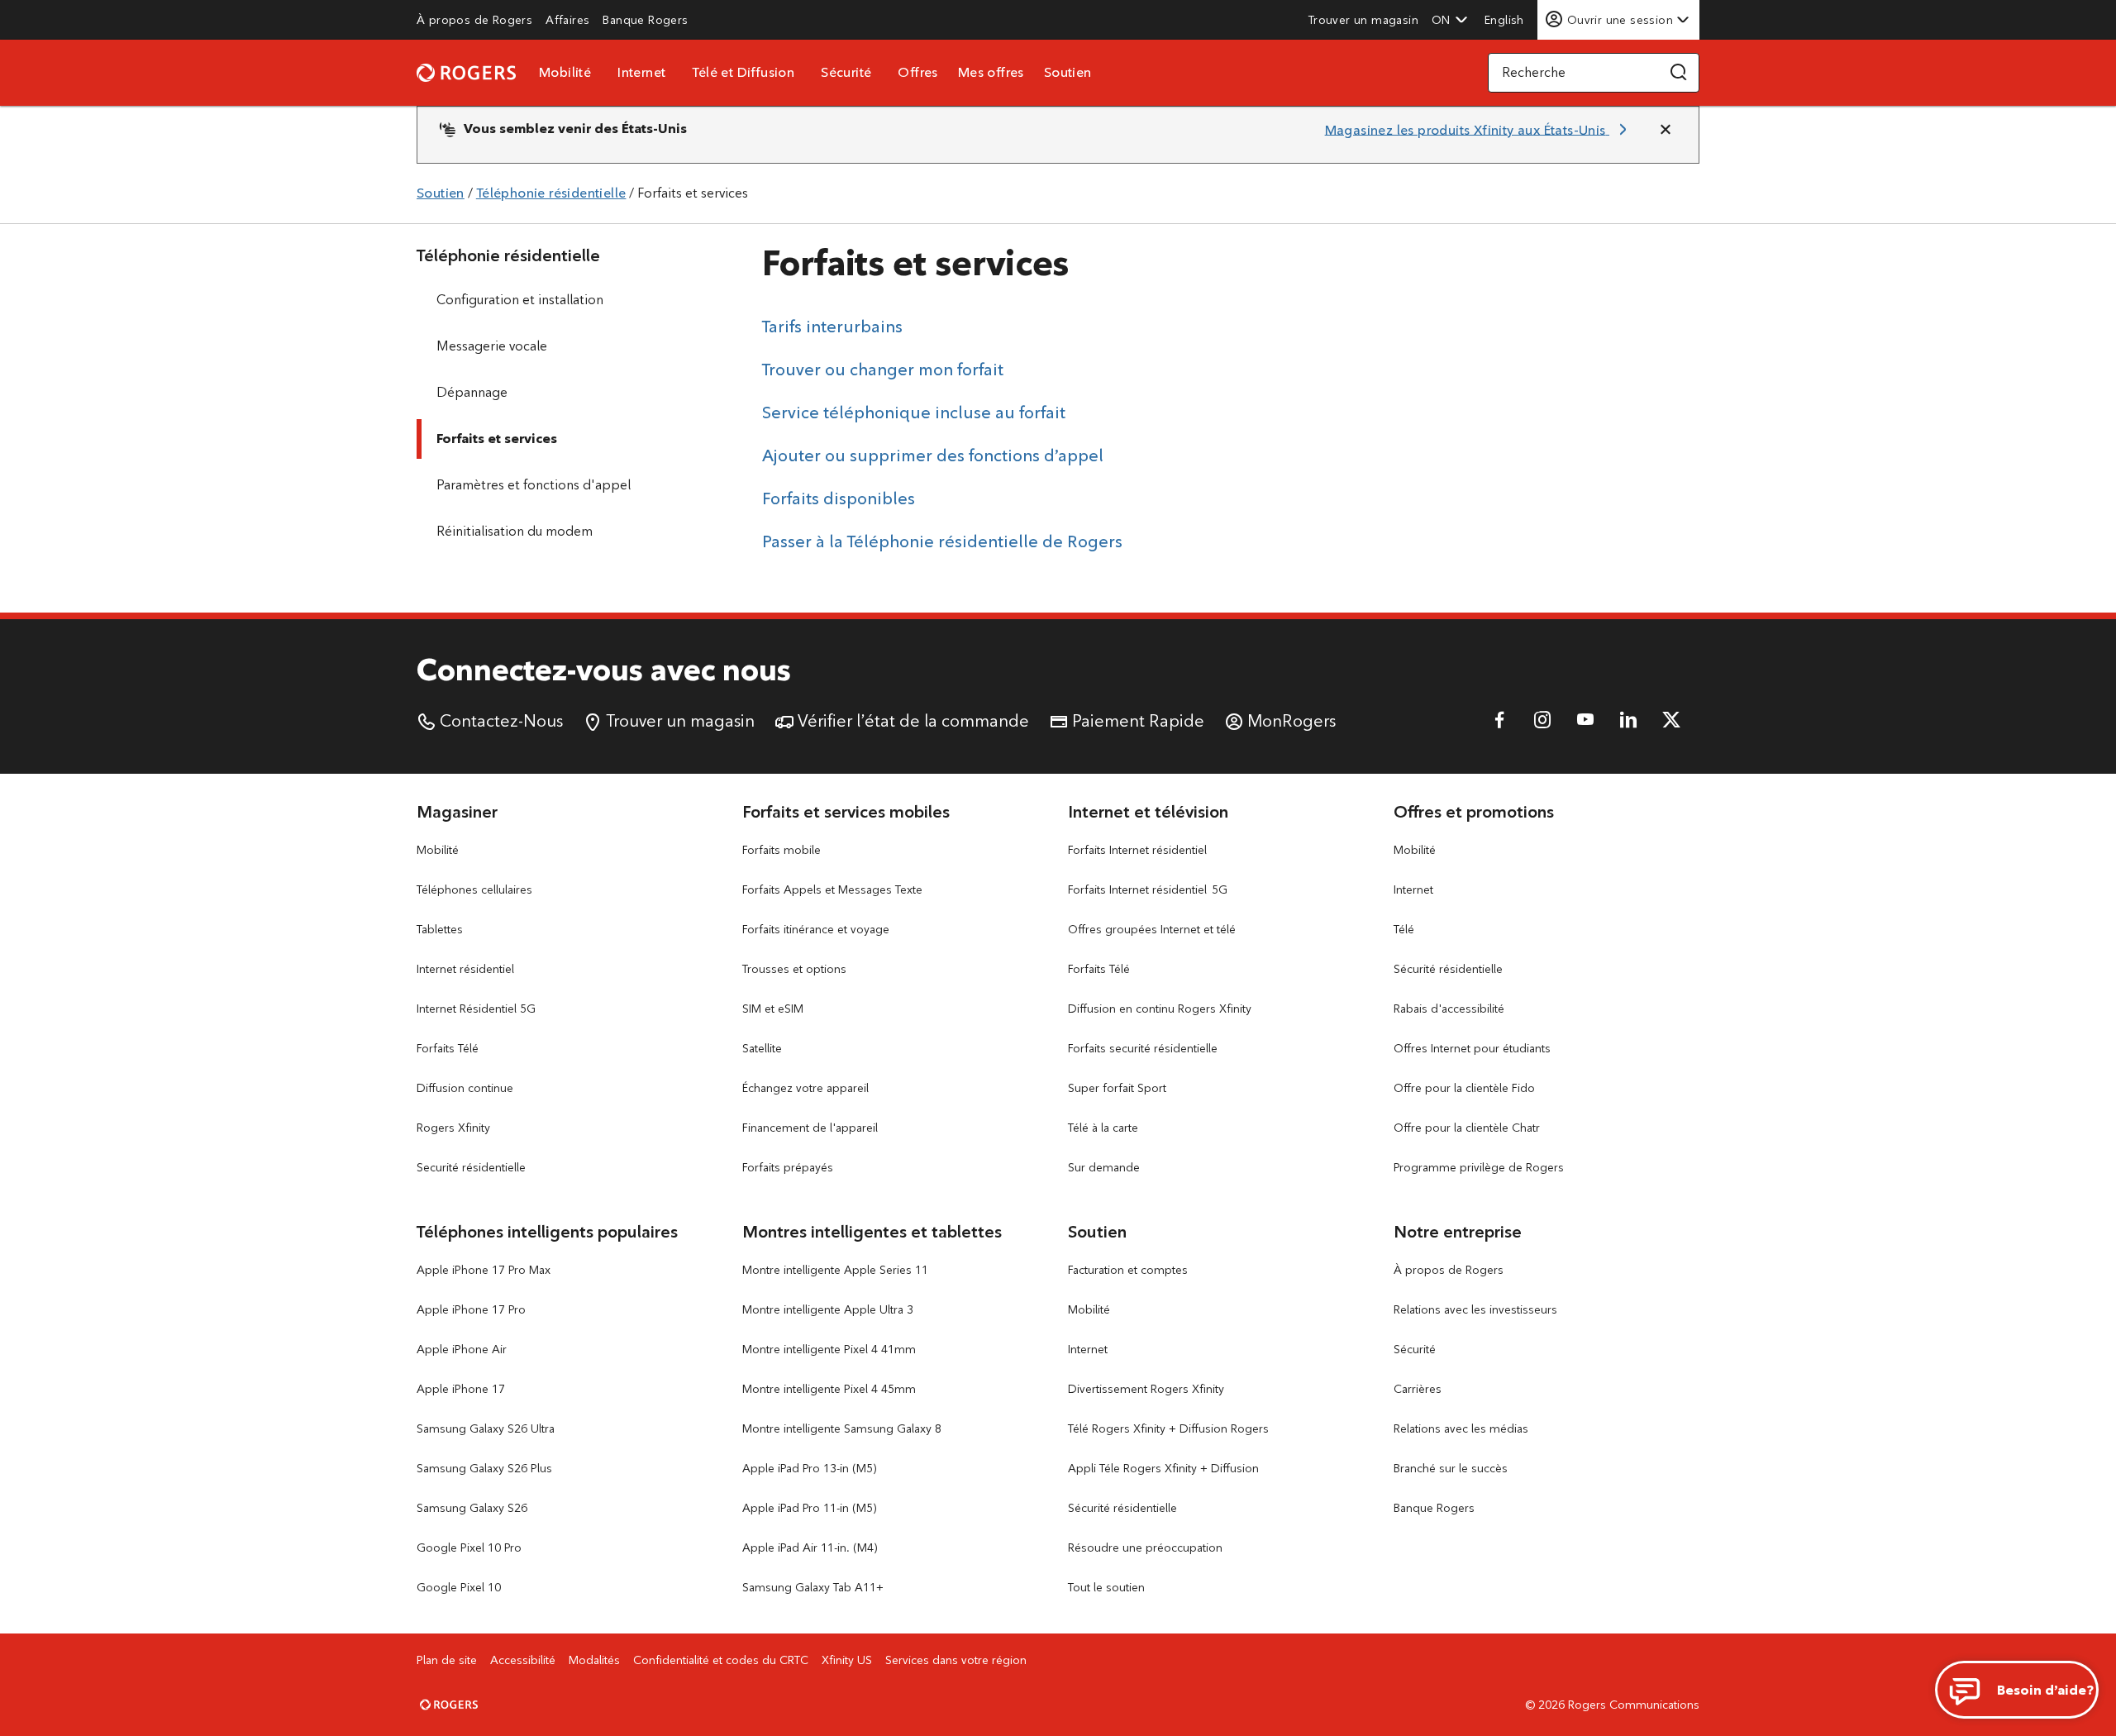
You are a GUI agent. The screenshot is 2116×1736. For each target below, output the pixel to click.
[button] (1450, 20)
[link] (474, 20)
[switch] (1506, 19)
